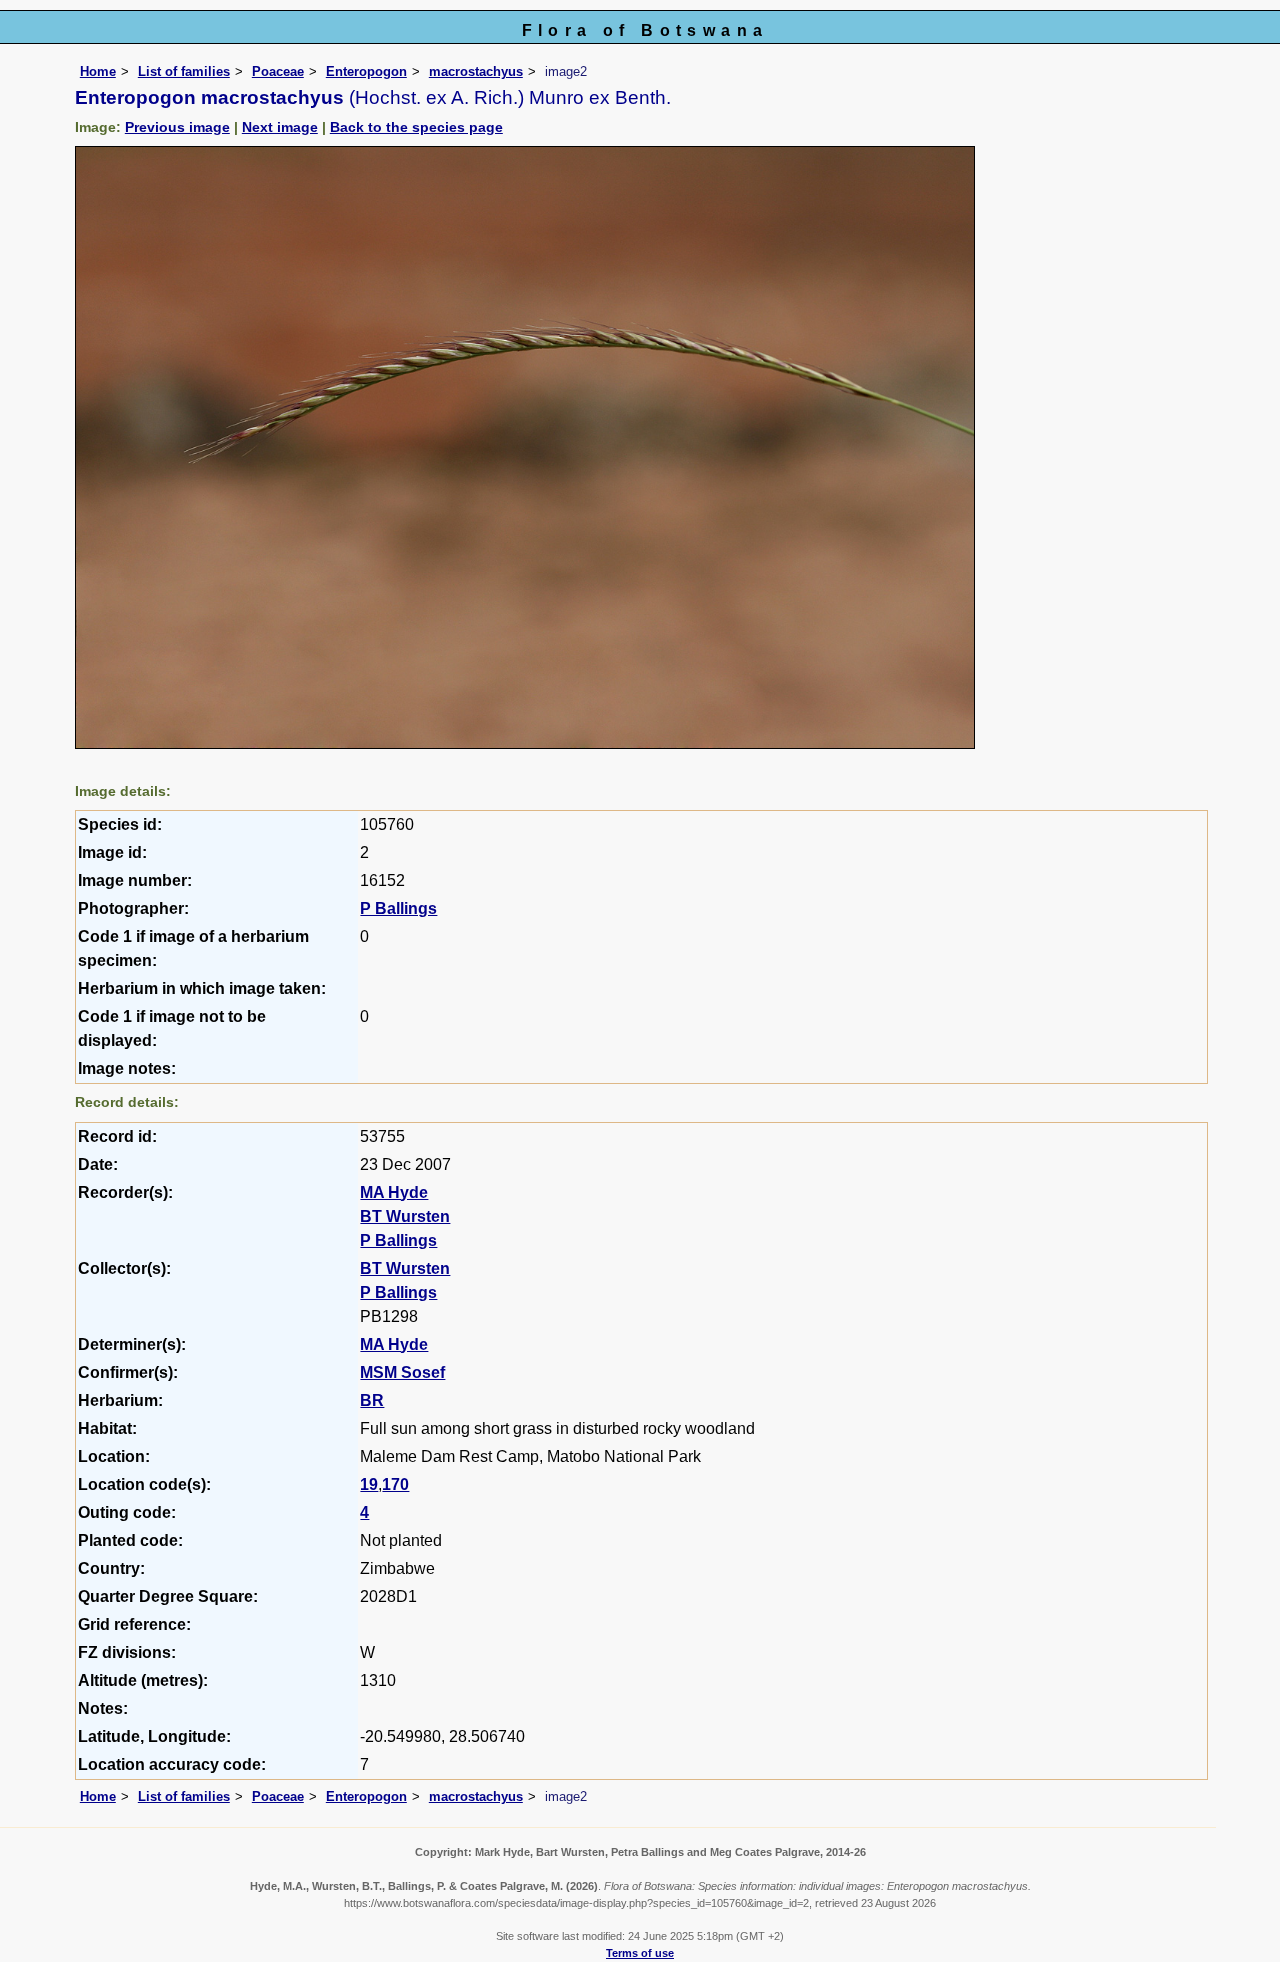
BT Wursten (405, 1216)
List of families (184, 71)
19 (369, 1484)
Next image (280, 127)
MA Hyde (394, 1192)
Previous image (177, 127)
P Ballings (398, 908)
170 (395, 1484)
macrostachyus (476, 71)
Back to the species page (416, 127)
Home (98, 71)
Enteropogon (366, 71)
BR (372, 1400)
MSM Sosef (402, 1372)
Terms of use (640, 1953)
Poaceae (278, 71)
